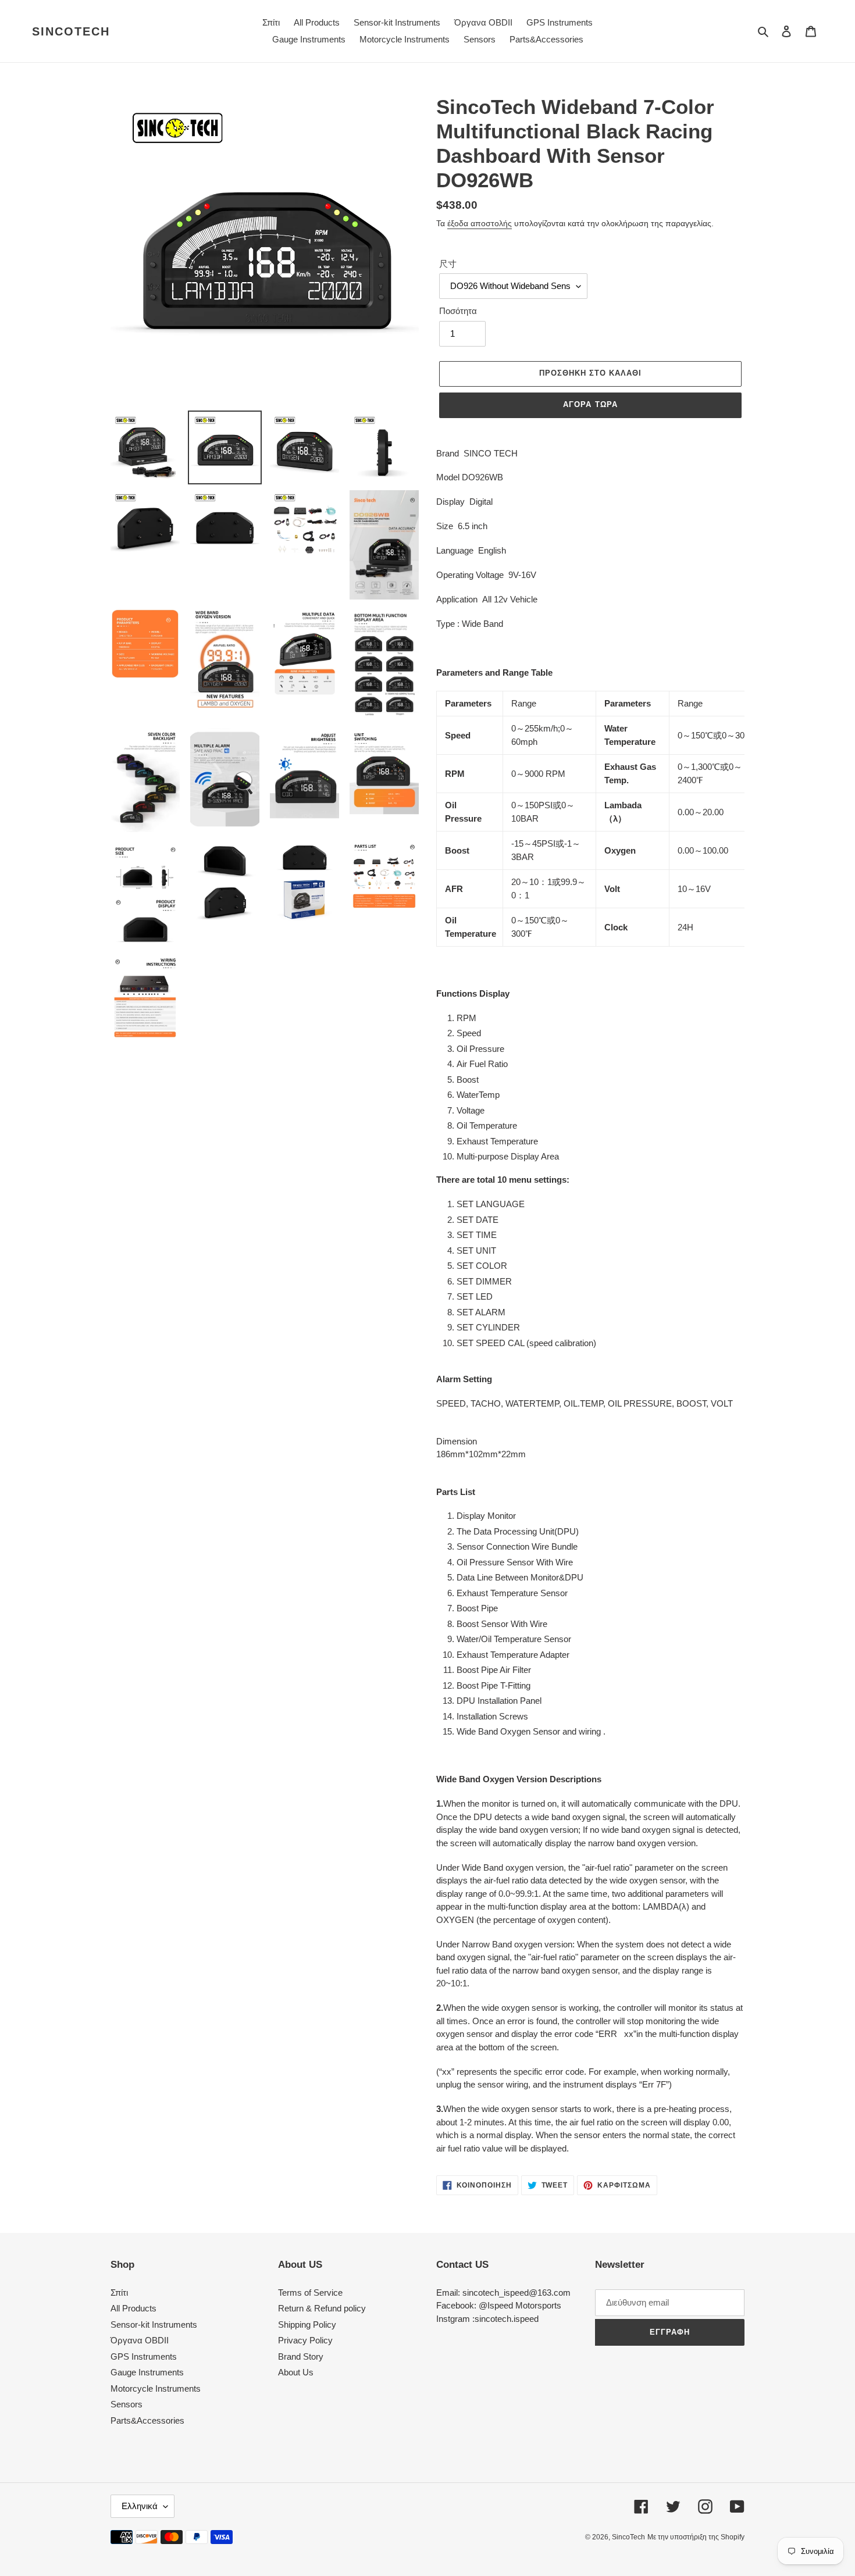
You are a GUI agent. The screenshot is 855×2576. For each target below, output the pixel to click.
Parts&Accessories (147, 2420)
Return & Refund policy (322, 2308)
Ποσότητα (458, 311)
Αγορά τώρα (590, 404)
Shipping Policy (307, 2325)
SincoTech (71, 31)
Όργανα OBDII (140, 2340)
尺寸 (448, 264)
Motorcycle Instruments (156, 2388)
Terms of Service (310, 2293)
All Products (133, 2308)
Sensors (127, 2404)
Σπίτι (119, 2293)
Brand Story (301, 2356)
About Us (296, 2372)
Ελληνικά (140, 2506)
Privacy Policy (305, 2340)
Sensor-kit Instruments (154, 2325)
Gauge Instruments (147, 2372)
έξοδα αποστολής (480, 223)
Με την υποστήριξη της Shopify (696, 2537)
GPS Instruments (144, 2356)
